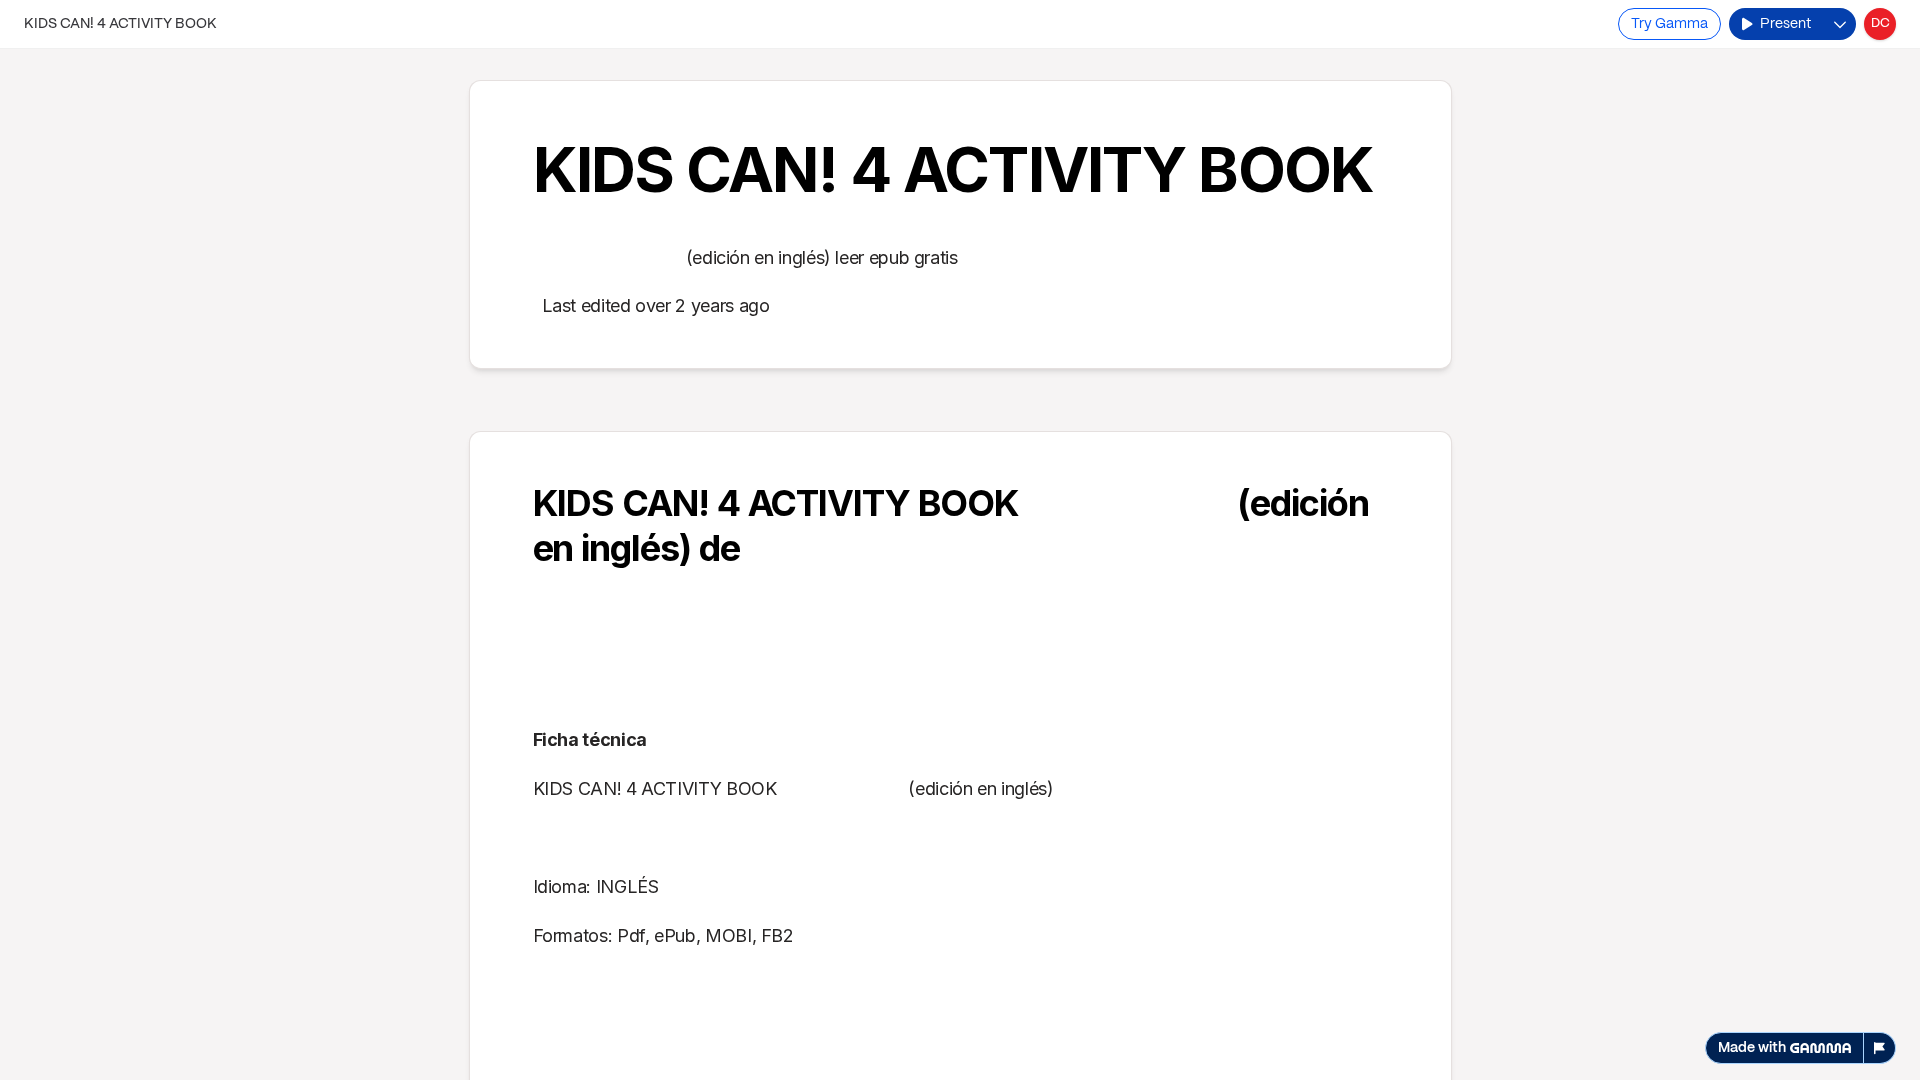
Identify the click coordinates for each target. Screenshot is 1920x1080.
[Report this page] (1880, 1048)
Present (1785, 24)
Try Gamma (1669, 24)
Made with (1752, 1048)
